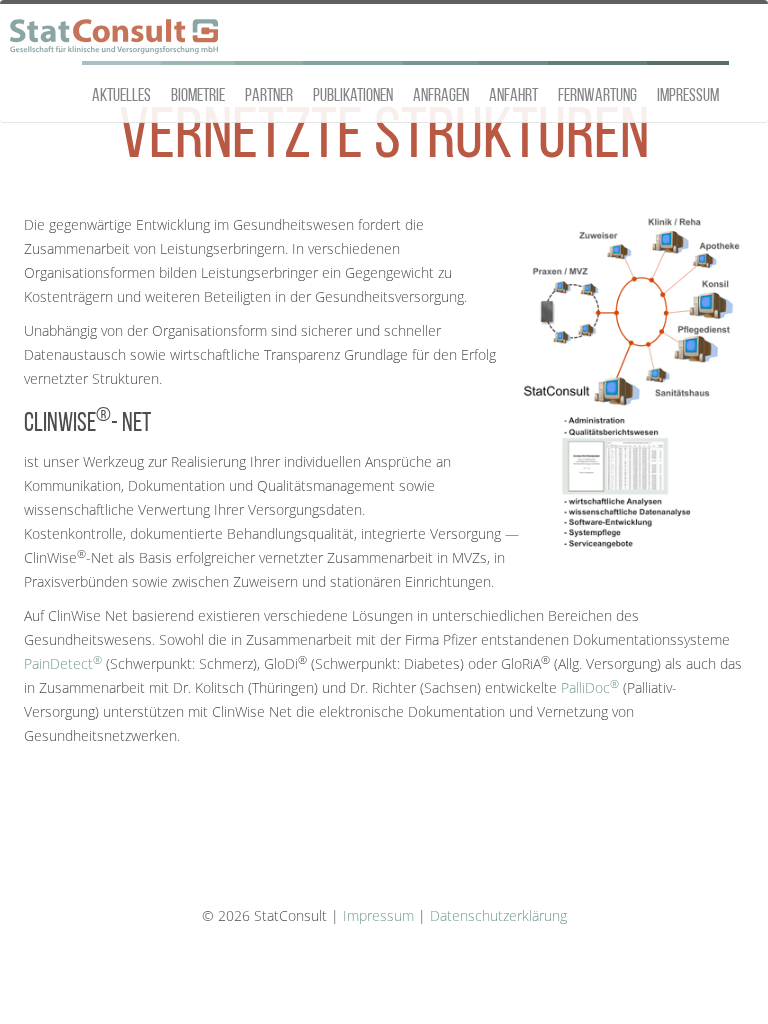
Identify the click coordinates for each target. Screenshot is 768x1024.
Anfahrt (513, 97)
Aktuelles (121, 97)
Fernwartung (597, 97)
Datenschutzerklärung (498, 915)
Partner (269, 97)
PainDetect (63, 663)
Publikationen (353, 97)
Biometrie (198, 97)
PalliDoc (590, 687)
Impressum (688, 97)
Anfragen (441, 97)
